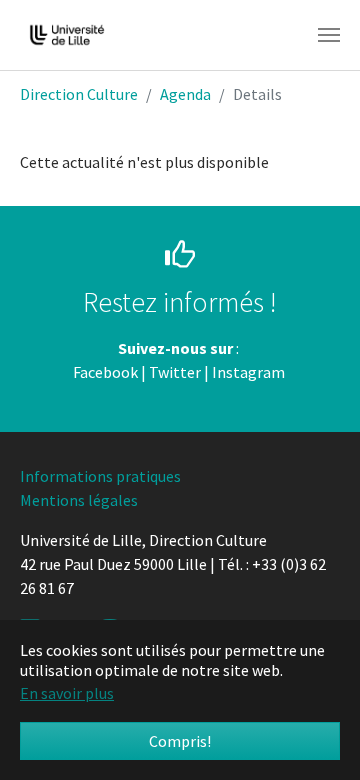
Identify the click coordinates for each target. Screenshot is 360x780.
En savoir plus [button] (67, 693)
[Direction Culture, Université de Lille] (67, 35)
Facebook (105, 372)
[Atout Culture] (286, 372)
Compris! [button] (180, 741)
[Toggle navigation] (329, 35)
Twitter (175, 372)
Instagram (248, 372)
